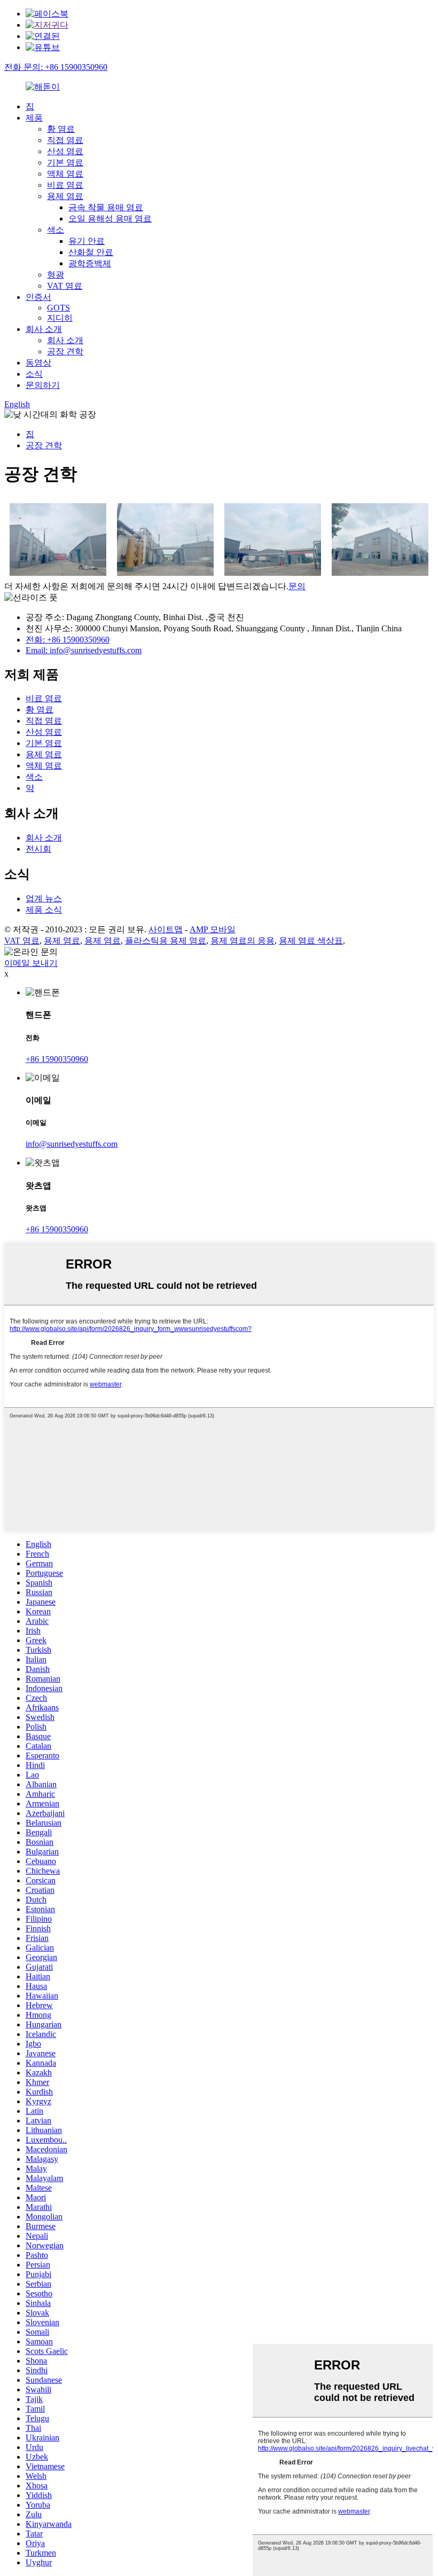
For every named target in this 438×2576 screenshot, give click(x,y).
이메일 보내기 (31, 963)
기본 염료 (65, 163)
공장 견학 (65, 351)
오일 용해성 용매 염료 (110, 219)
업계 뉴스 (44, 898)
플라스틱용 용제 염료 (166, 941)
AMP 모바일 (213, 929)
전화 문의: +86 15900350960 (56, 67)
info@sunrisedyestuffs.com (72, 1144)
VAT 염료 (65, 286)
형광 (56, 275)
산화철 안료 (91, 252)
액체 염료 (65, 174)
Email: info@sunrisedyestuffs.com (84, 650)
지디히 (60, 318)
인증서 (38, 297)
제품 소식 (44, 910)
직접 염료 (65, 140)
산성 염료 (65, 151)
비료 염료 (65, 185)
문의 (297, 586)
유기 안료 (87, 241)
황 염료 (61, 129)
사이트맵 (166, 929)
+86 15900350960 (57, 1059)
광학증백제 (90, 263)
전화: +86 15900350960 (68, 640)
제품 (34, 118)
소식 (34, 374)
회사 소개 (44, 329)
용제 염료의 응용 (243, 941)
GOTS (58, 308)
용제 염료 (65, 196)
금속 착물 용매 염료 (106, 207)
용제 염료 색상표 (311, 941)
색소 (56, 230)
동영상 (38, 363)
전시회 (38, 849)
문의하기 (43, 385)
